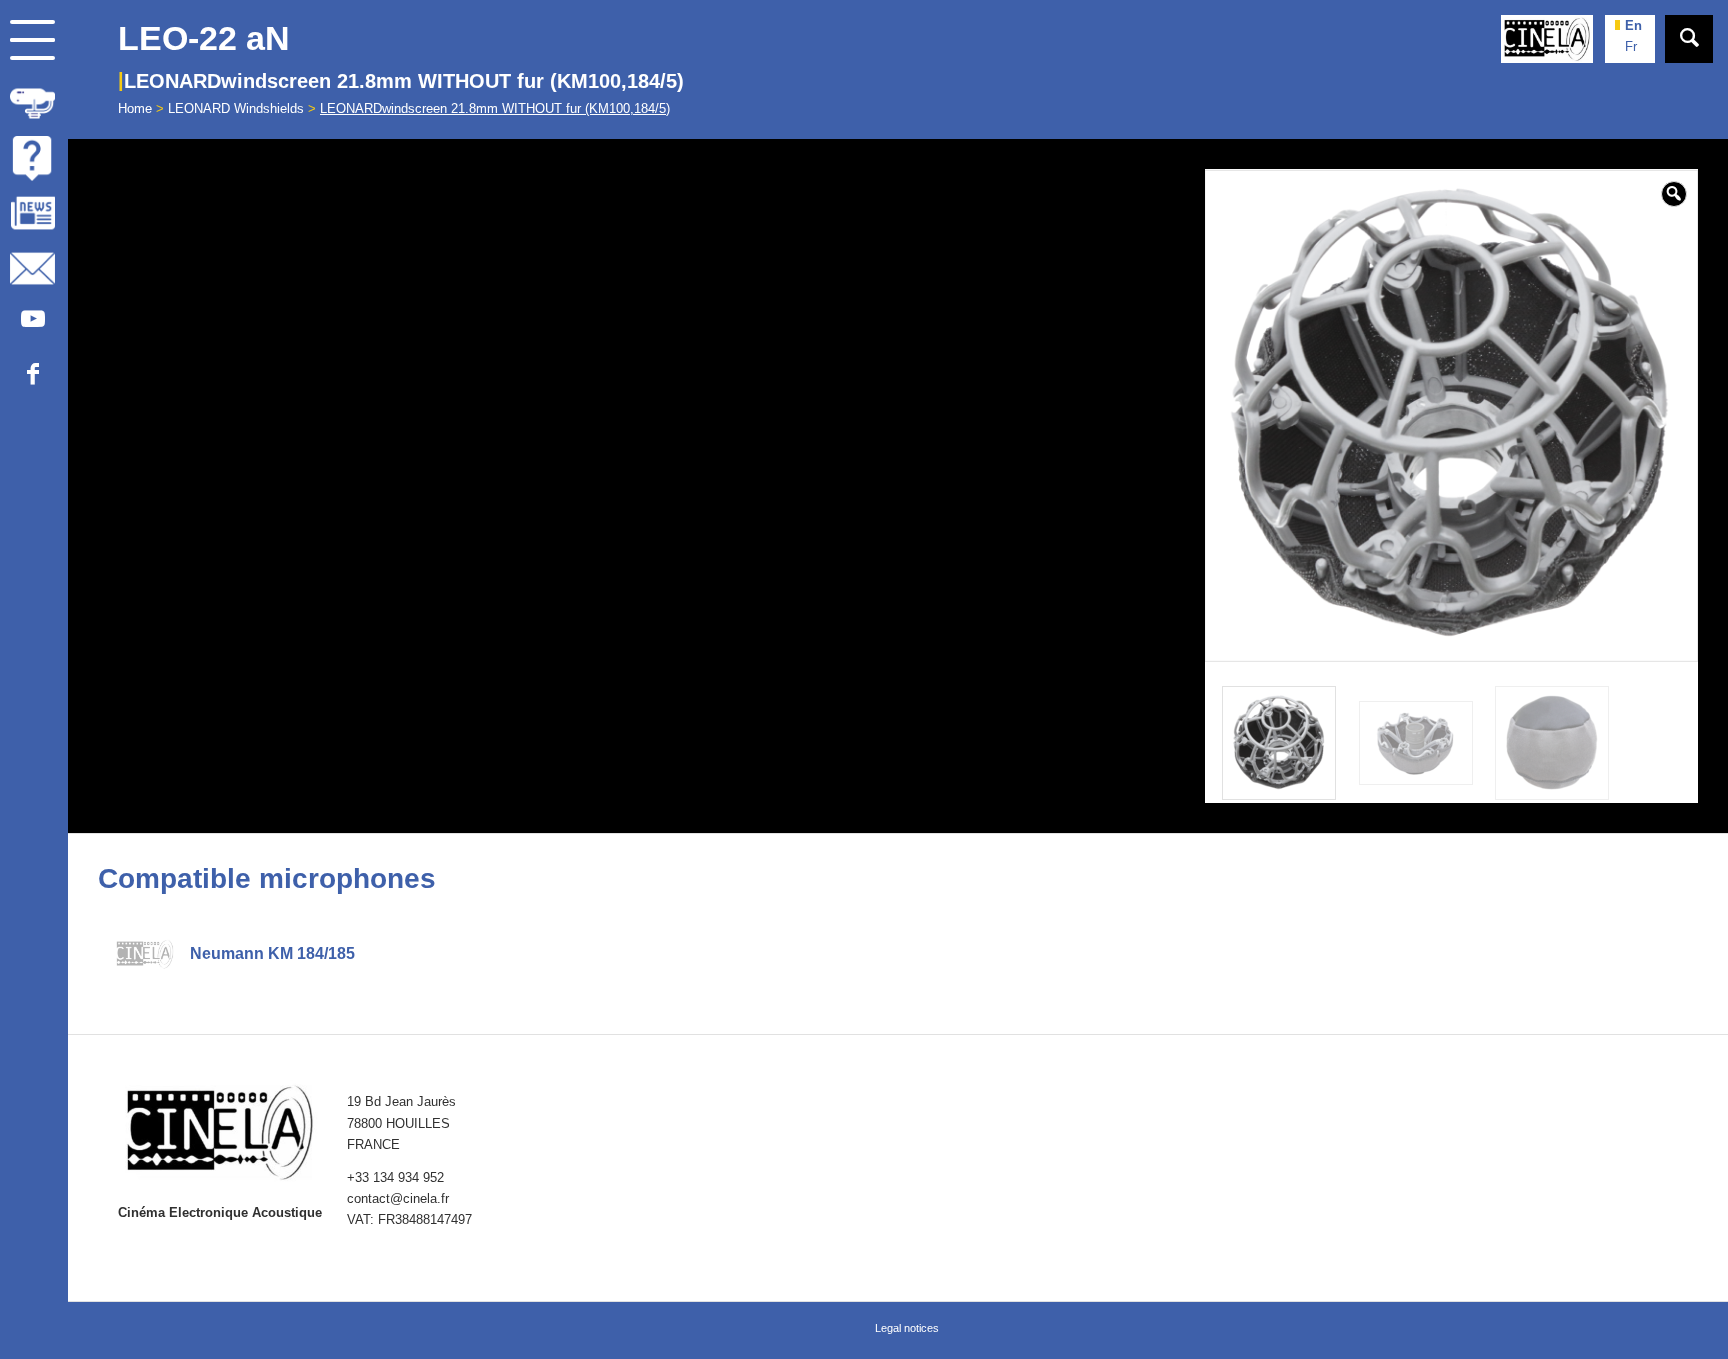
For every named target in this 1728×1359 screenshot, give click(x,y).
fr (1631, 46)
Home (135, 108)
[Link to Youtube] (32, 323)
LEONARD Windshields (236, 108)
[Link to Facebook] (32, 378)
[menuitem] (34, 103)
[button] (1674, 194)
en (1633, 25)
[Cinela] (1547, 39)
